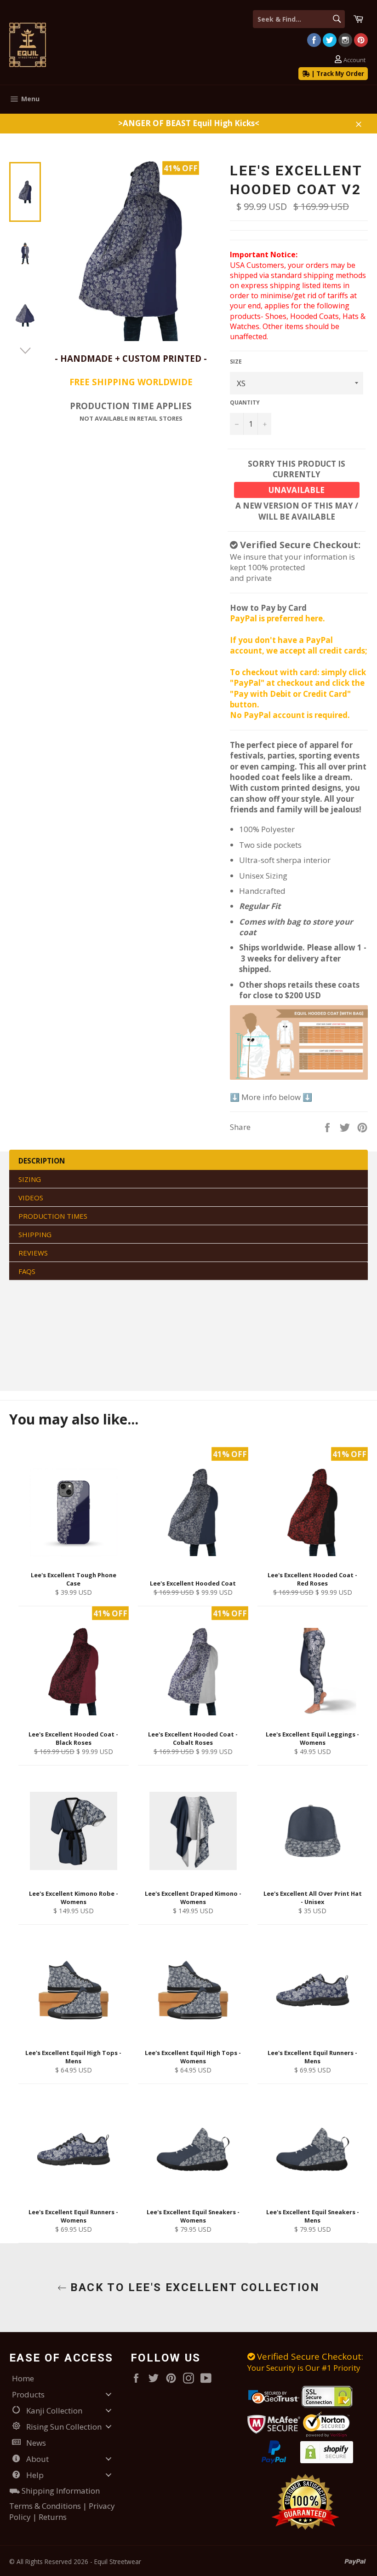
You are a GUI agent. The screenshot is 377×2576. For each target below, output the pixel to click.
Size (236, 362)
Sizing (30, 1179)
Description (42, 1161)
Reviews (33, 1253)
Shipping (35, 1234)
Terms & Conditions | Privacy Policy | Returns (62, 2511)
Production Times (53, 1216)
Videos (31, 1198)
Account (354, 60)
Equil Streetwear (118, 2562)
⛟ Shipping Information (54, 2491)
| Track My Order (337, 74)
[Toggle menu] (109, 2394)
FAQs (27, 1271)
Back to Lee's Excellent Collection (193, 2287)
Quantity (245, 403)
